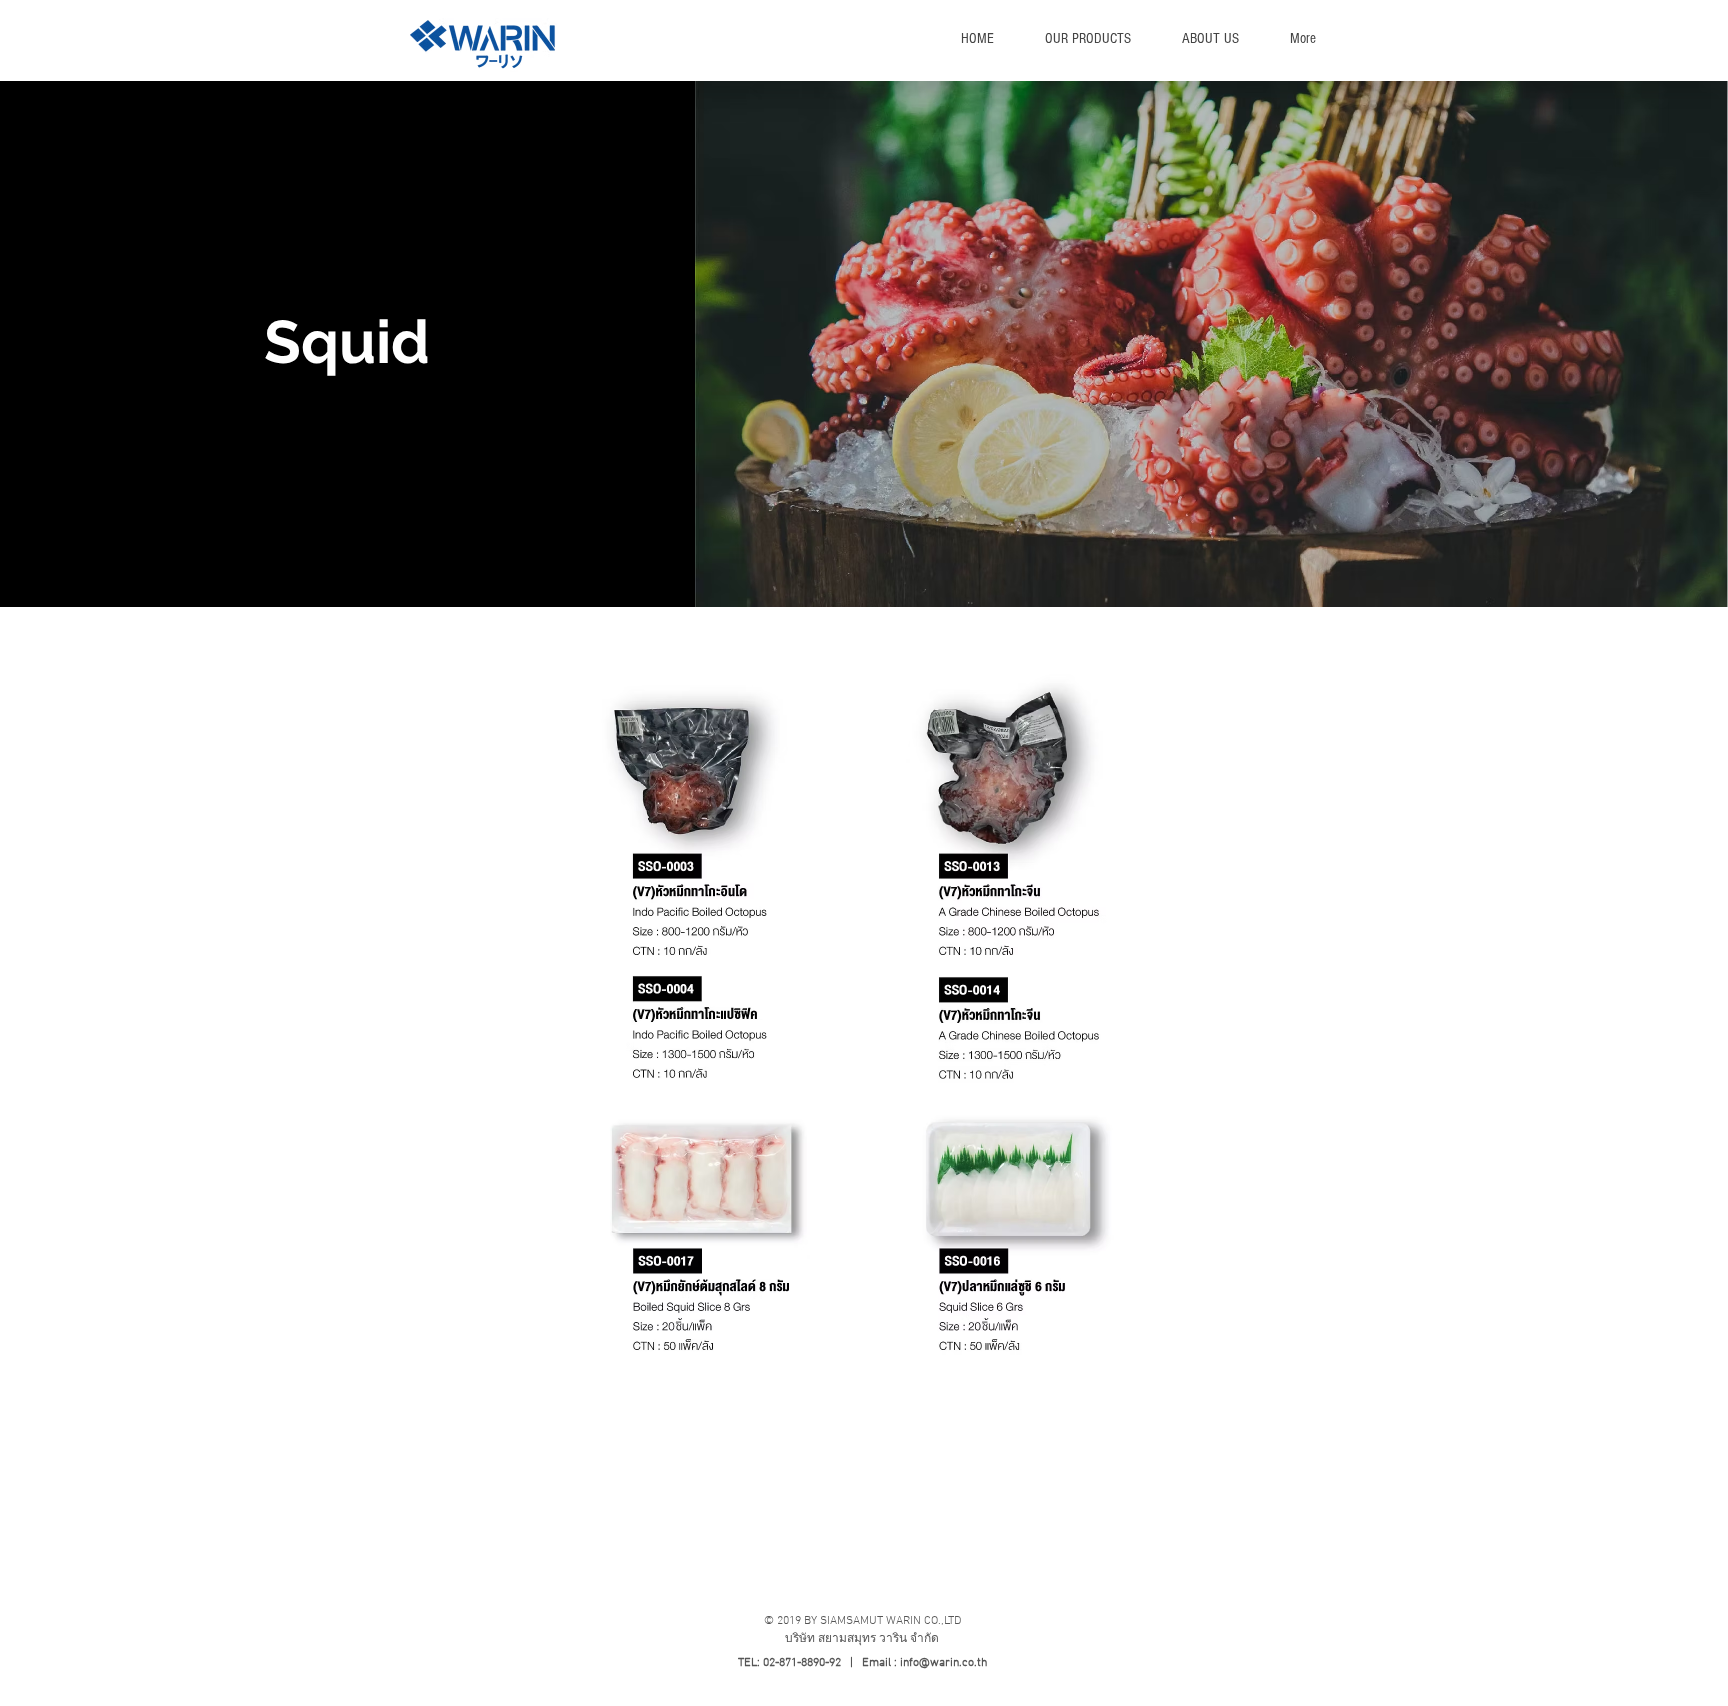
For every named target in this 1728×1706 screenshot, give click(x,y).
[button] (1087, 39)
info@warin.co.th (943, 1663)
